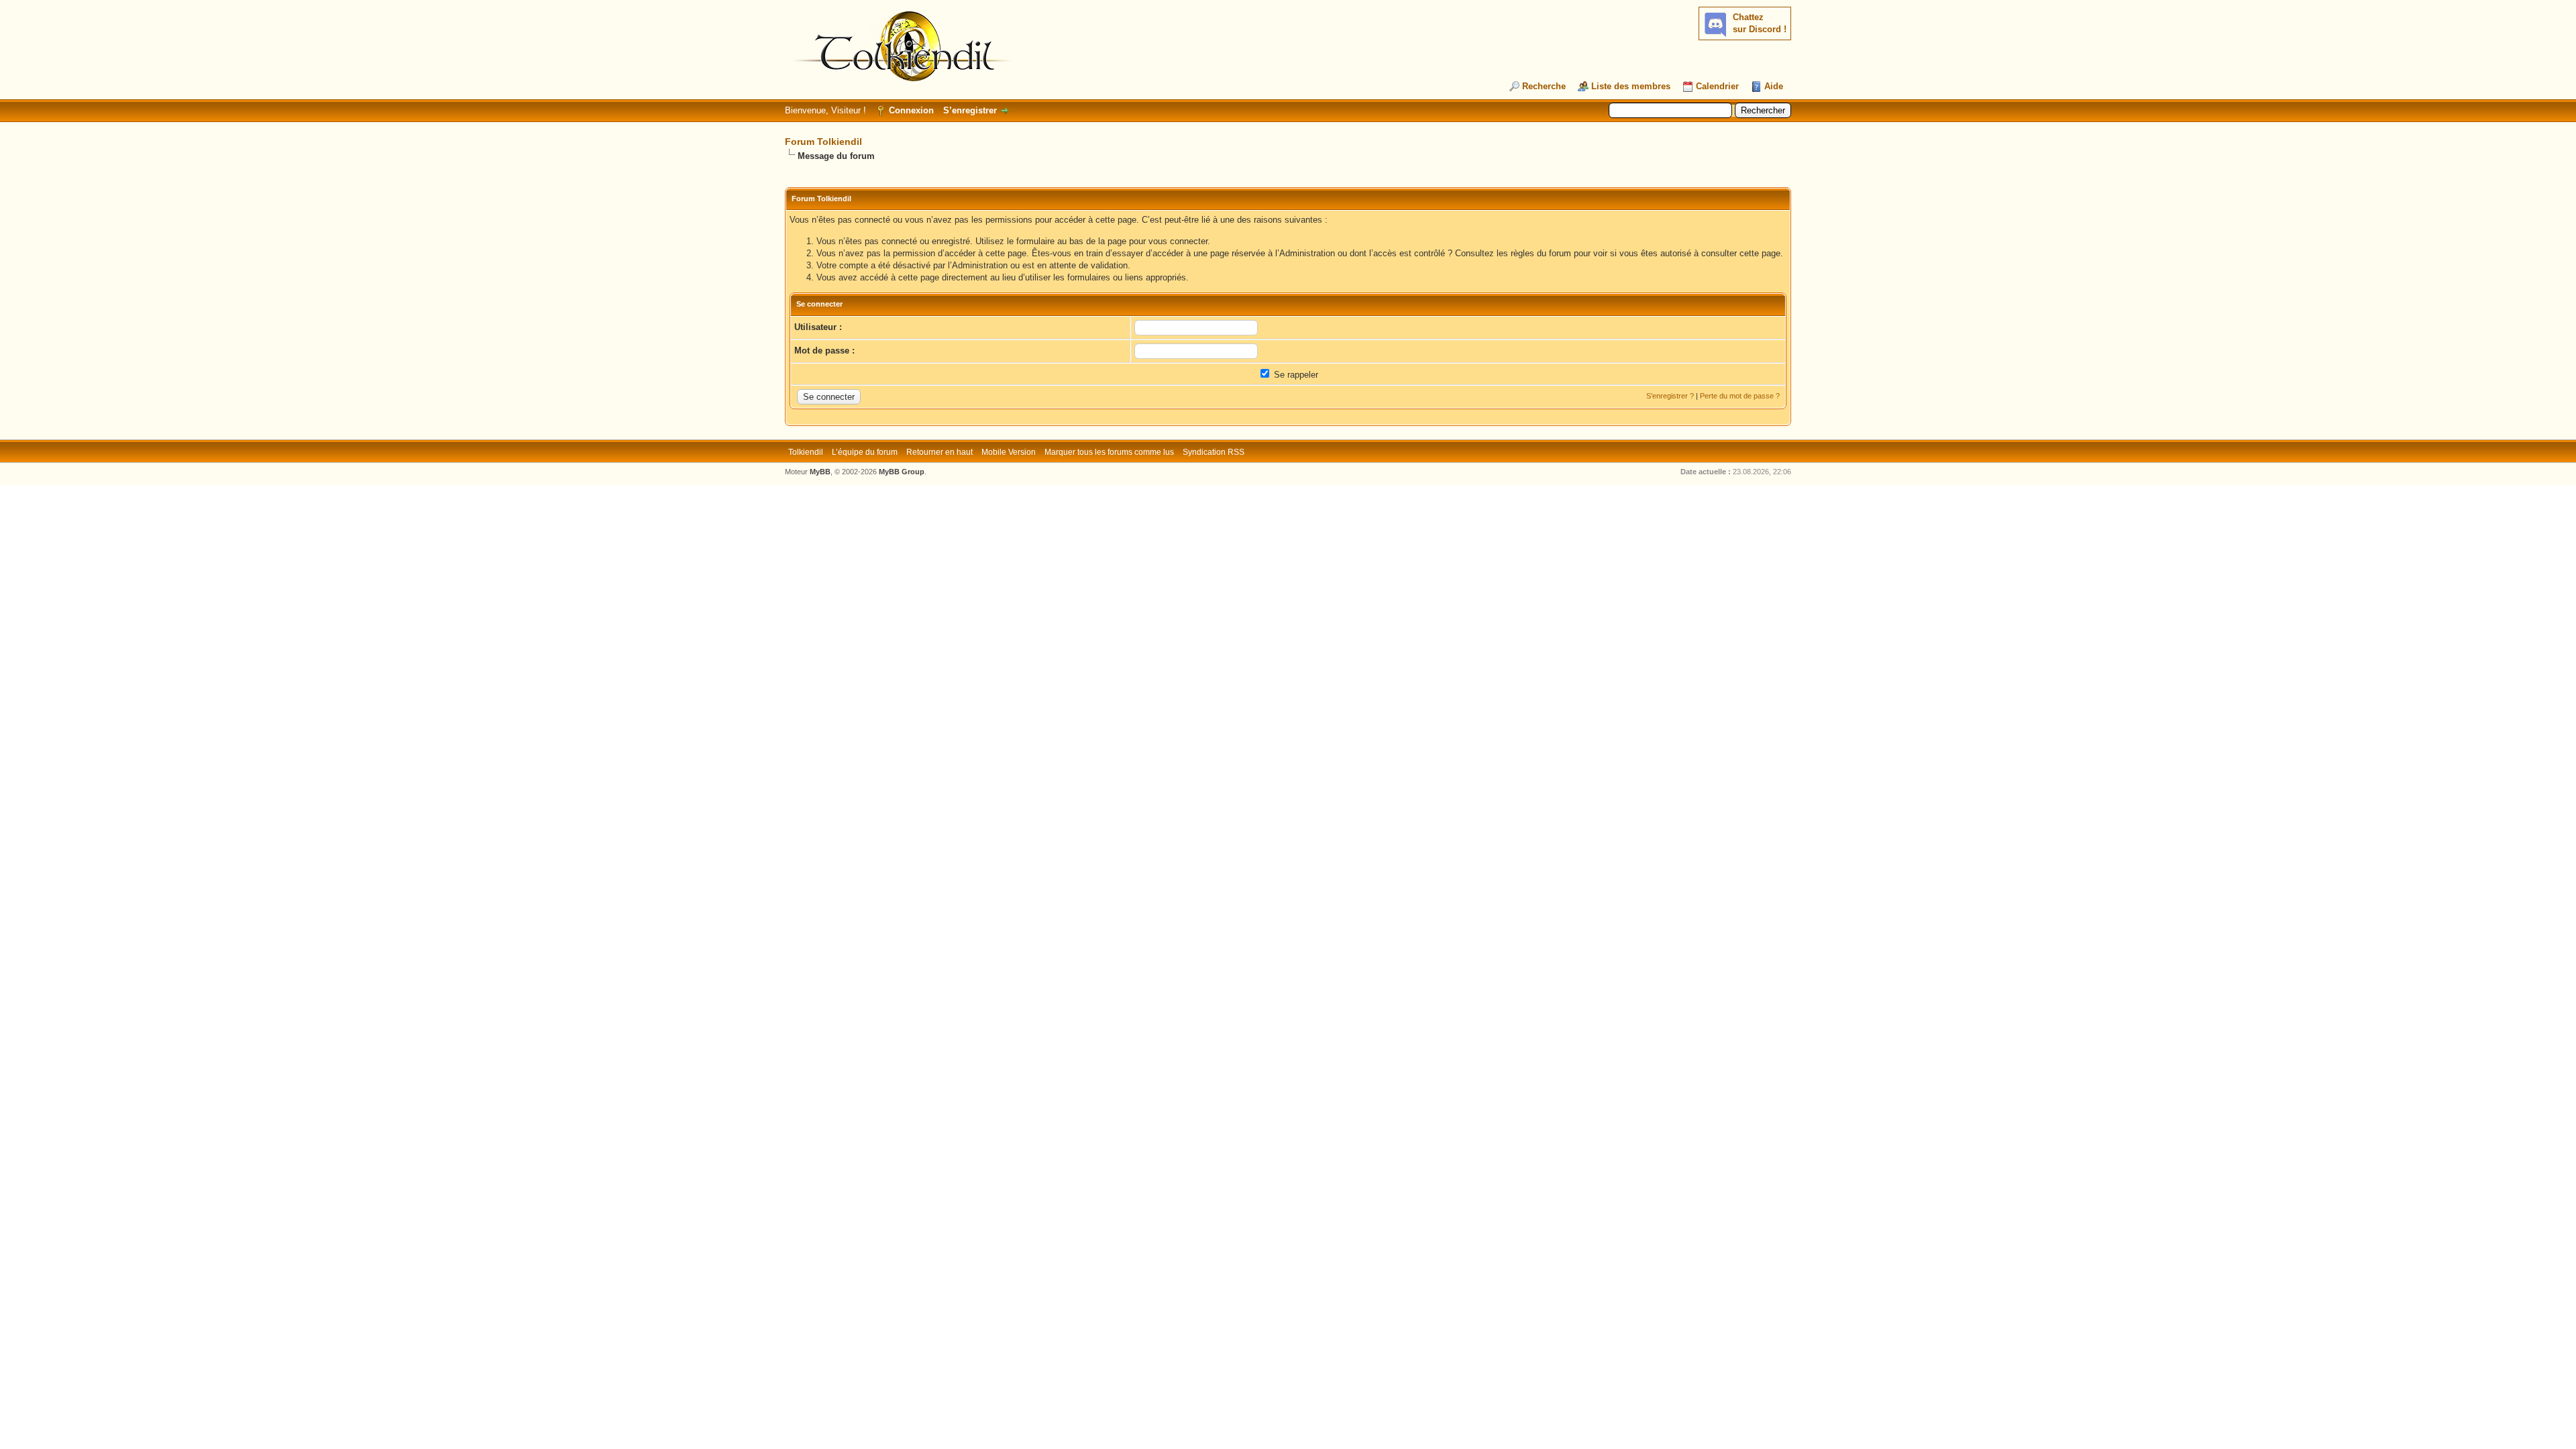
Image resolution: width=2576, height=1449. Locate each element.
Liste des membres (1631, 86)
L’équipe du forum (865, 452)
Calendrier (1717, 86)
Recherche (1544, 86)
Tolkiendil (806, 452)
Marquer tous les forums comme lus (1109, 452)
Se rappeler (1295, 375)
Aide (1774, 86)
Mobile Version (1009, 452)
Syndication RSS (1214, 452)
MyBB (820, 472)
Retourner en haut (940, 452)
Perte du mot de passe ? (1740, 396)
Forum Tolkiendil (823, 142)
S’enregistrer (970, 110)
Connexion (911, 110)
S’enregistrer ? (1670, 396)
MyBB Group (902, 472)
